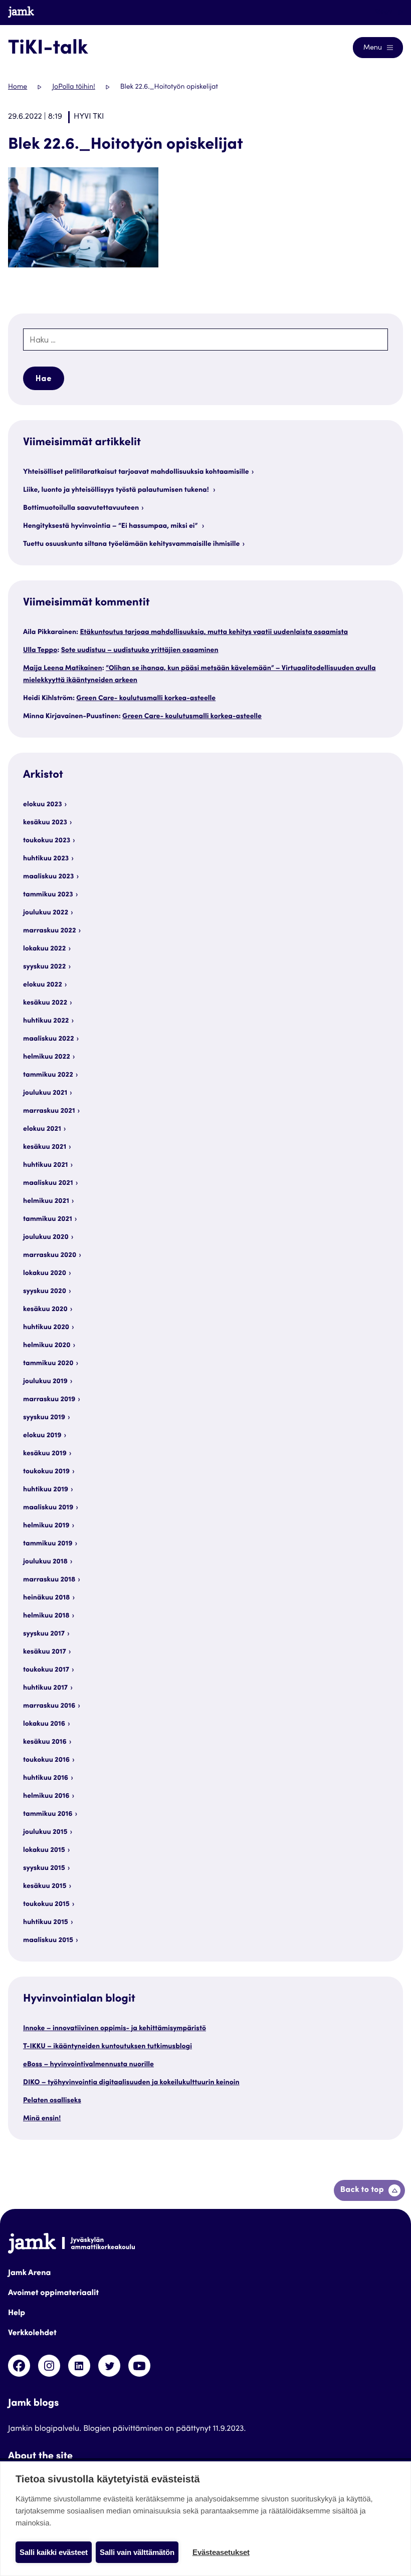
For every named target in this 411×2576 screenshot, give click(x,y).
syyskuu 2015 (44, 1868)
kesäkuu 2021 (45, 1147)
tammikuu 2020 (48, 1364)
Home (18, 87)
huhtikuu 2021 (45, 1165)
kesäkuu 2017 (45, 1652)
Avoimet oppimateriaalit (53, 2294)
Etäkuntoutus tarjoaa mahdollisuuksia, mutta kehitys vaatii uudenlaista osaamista (214, 632)
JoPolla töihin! (74, 87)
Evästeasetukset (221, 2552)
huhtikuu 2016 (46, 1778)
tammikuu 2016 (48, 1814)
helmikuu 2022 (47, 1057)
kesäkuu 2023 (45, 823)
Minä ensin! (42, 2119)
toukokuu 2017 (46, 1670)
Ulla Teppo (40, 651)
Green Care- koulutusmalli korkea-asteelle (146, 699)
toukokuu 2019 (46, 1472)
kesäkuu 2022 (45, 1003)
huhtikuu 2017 (45, 1688)
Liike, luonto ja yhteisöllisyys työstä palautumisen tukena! (117, 490)
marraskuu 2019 (49, 1400)
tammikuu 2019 (48, 1544)
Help (17, 2314)
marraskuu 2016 (49, 1706)
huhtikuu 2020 (46, 1328)
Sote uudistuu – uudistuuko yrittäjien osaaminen (140, 651)
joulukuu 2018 (45, 1562)
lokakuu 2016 (44, 1724)
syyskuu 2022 (44, 967)
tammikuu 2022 (48, 1075)
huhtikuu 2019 (46, 1490)
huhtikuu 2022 (46, 1021)
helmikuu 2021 (46, 1201)
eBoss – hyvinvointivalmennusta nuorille (88, 2065)
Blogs (384, 12)
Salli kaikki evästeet (54, 2552)
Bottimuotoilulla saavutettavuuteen (81, 508)
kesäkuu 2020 (45, 1310)
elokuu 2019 (42, 1436)
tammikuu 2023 (48, 895)
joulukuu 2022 (46, 913)
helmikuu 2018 (46, 1616)
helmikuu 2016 (46, 1796)
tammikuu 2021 (48, 1219)
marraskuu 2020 (50, 1255)
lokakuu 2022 (44, 949)
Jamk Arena (29, 2274)
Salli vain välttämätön (137, 2552)
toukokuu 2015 (46, 1904)
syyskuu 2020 (45, 1292)
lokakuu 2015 (44, 1850)
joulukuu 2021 (45, 1093)
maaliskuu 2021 (48, 1183)
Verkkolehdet (32, 2334)
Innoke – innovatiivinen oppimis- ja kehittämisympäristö (115, 2029)
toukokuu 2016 (46, 1760)
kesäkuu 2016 (45, 1742)
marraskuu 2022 (50, 931)
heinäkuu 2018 (46, 1598)
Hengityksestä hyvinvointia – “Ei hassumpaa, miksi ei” (111, 526)
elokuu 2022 (43, 985)
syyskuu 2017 (44, 1634)
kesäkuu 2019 (45, 1454)
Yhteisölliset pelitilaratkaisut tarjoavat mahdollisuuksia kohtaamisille (136, 472)
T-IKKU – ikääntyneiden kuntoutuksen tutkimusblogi (108, 2047)
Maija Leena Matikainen (63, 669)
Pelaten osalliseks (52, 2101)
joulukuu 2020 (46, 1237)
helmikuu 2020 (47, 1346)
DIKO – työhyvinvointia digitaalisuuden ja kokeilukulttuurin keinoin (131, 2083)
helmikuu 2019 (46, 1526)
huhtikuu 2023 (46, 859)
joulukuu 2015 (45, 1832)
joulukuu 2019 (45, 1382)
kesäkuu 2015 (45, 1886)
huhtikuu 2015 (46, 1922)
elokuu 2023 (43, 805)
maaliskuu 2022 (49, 1039)
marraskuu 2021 (49, 1111)
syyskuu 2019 (44, 1418)
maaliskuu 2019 (48, 1508)
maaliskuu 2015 (48, 1941)
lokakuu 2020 (45, 1273)
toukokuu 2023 (47, 841)
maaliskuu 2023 (48, 877)
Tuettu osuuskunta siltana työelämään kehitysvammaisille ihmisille (132, 544)
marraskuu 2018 (49, 1580)
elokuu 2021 (42, 1129)
